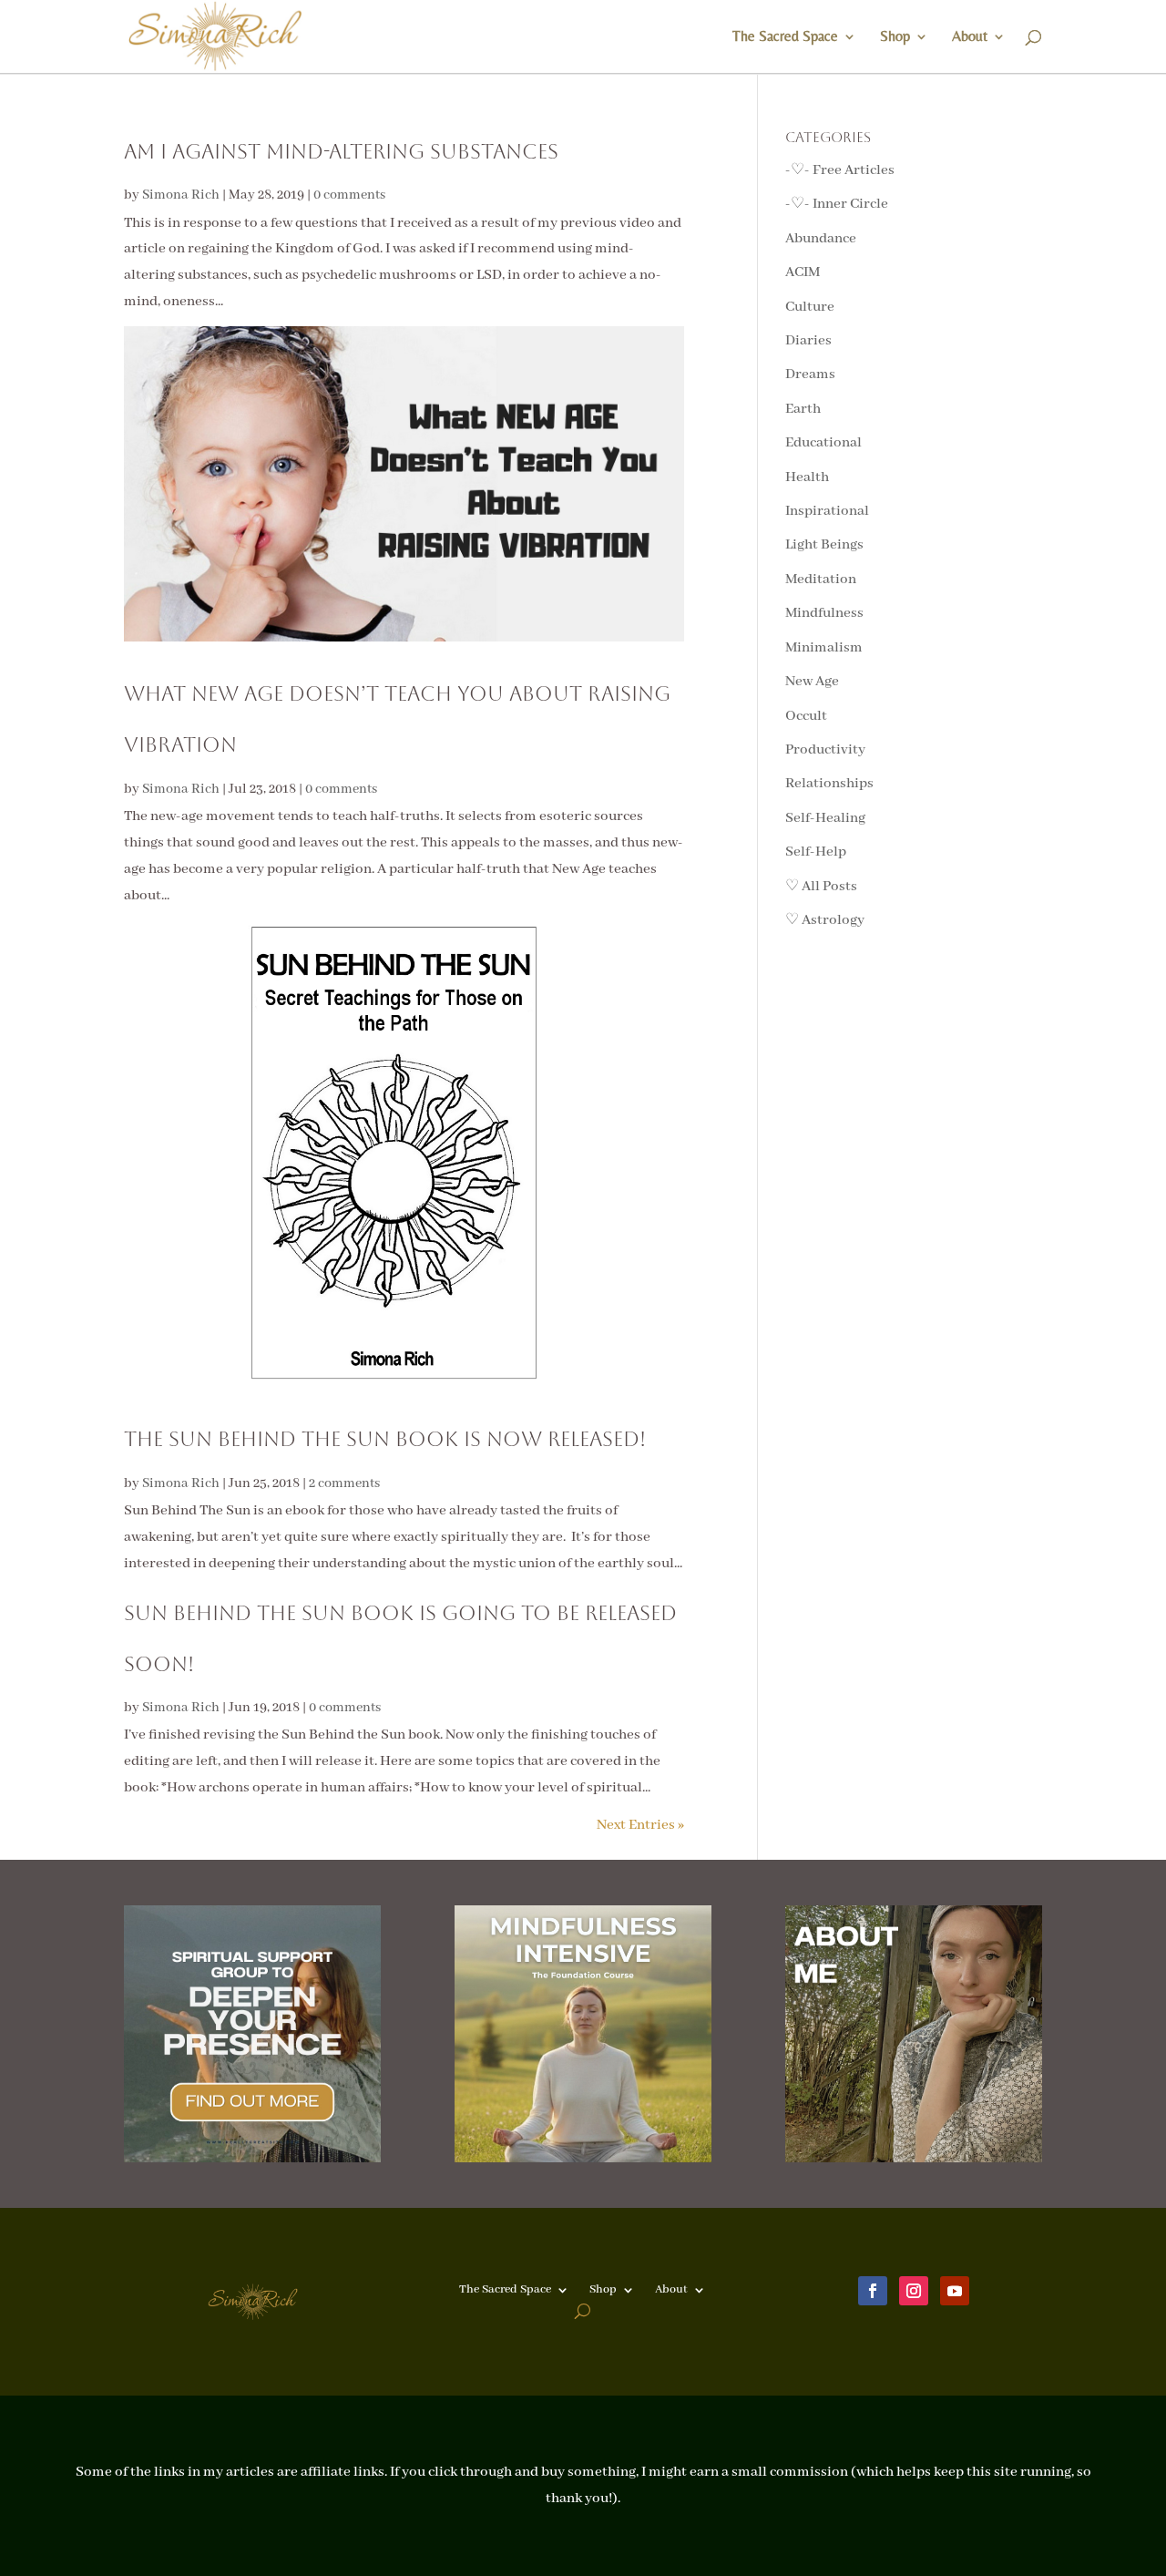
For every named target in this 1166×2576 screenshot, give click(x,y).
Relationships (829, 784)
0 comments (349, 195)
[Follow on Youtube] (955, 2291)
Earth (803, 409)
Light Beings (824, 545)
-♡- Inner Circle (837, 204)
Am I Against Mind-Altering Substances (341, 152)
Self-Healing (825, 818)
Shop (895, 37)
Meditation (821, 580)
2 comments (344, 1483)
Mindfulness (824, 613)
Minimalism (824, 648)
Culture (810, 307)
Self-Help (816, 852)
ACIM (803, 272)
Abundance (821, 239)
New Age (812, 682)
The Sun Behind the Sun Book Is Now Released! (385, 1439)
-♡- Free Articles (840, 170)
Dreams (810, 375)
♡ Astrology (825, 920)
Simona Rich (181, 195)
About (970, 37)
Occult (806, 716)
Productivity (825, 750)
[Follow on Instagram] (914, 2291)
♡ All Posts (821, 887)
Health (807, 477)
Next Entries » (640, 1825)
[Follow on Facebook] (873, 2291)
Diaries (808, 341)
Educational (823, 443)
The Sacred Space (785, 37)
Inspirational (827, 511)
